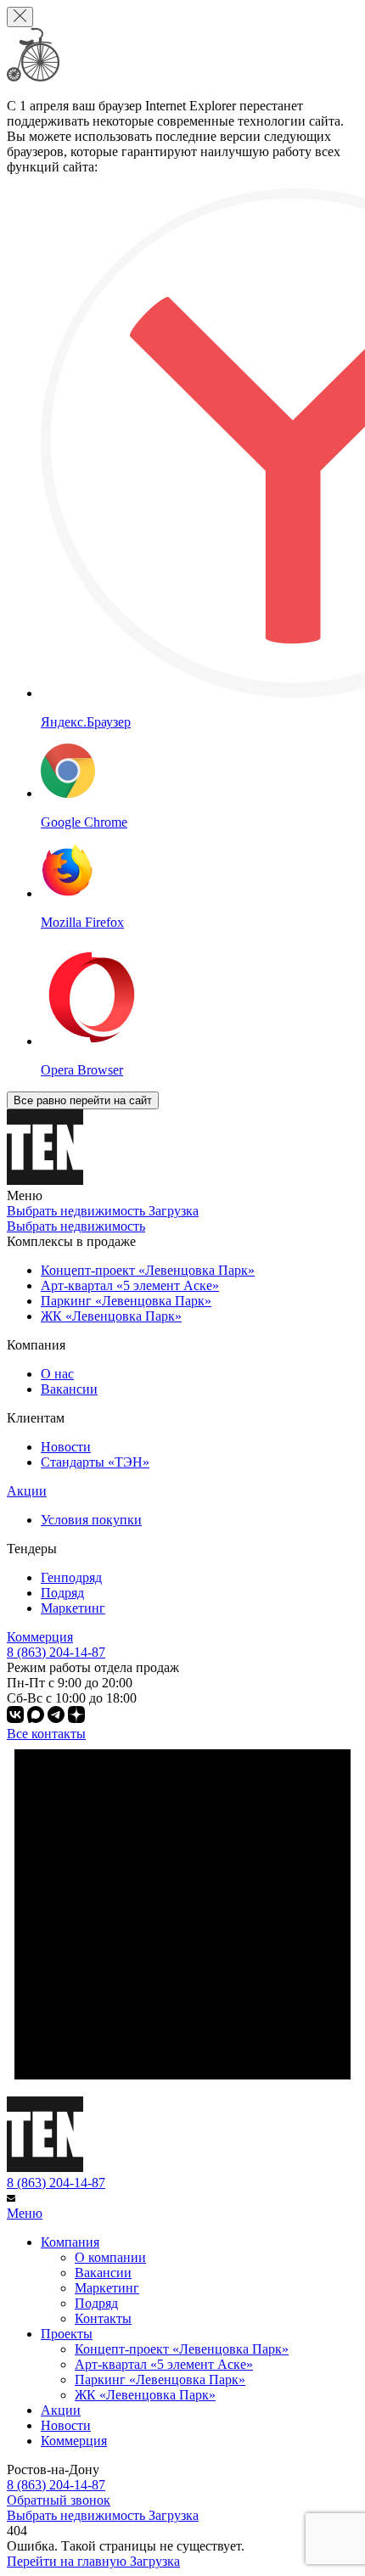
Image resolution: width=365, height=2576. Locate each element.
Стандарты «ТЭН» (95, 1462)
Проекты (67, 2334)
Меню (25, 2213)
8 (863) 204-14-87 (56, 2183)
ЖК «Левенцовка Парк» (145, 2395)
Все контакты (46, 1734)
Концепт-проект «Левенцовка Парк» (182, 2349)
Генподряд (71, 1577)
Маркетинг (73, 1608)
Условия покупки (91, 1520)
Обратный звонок (59, 2500)
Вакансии (69, 1389)
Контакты (103, 2318)
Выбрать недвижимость (76, 1226)
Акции (27, 1491)
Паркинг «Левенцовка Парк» (160, 2380)
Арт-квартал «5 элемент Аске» (164, 2364)
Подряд (62, 1593)
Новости (66, 1447)
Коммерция (40, 1637)
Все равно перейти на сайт (83, 1100)
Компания (70, 2242)
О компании (110, 2257)
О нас (57, 1374)
